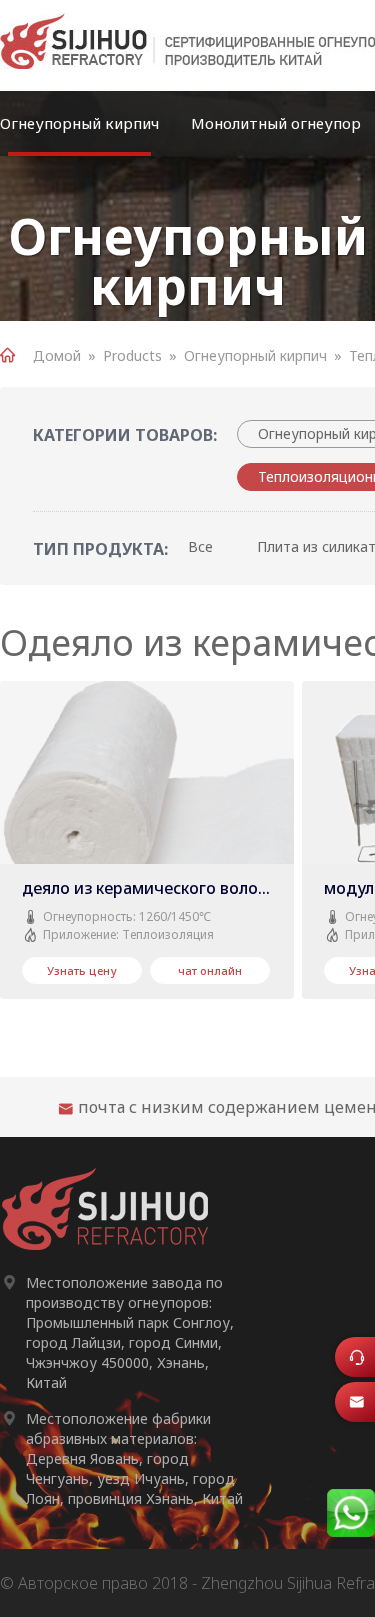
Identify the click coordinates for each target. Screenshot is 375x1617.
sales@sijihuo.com (362, 1408)
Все (200, 546)
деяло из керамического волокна (153, 888)
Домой (57, 355)
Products (132, 355)
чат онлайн (210, 970)
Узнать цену (82, 970)
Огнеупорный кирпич (79, 123)
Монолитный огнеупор (276, 123)
